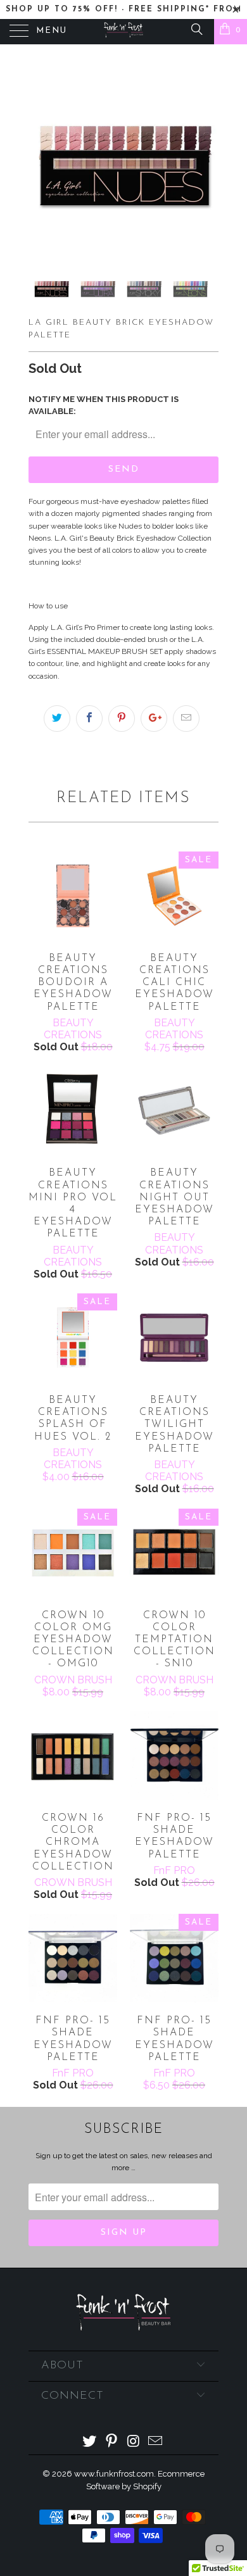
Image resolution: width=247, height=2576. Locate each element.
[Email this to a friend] (186, 719)
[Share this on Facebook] (89, 719)
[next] (206, 158)
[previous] (41, 158)
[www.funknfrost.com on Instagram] (134, 2442)
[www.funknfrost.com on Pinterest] (112, 2442)
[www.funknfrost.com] (124, 32)
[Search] (196, 29)
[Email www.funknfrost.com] (156, 2442)
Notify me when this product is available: (104, 405)
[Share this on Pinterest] (122, 719)
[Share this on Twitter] (57, 719)
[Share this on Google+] (154, 719)
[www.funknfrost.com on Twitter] (90, 2442)
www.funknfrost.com (114, 2474)
